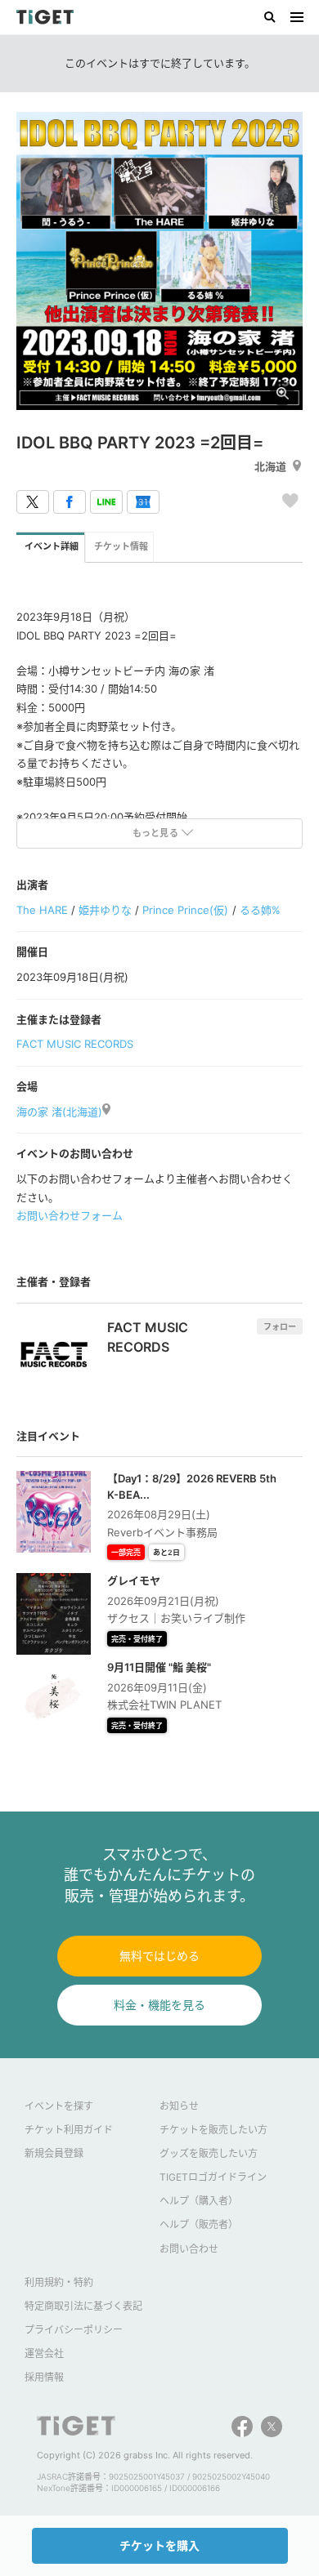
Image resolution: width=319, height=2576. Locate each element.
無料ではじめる (159, 1956)
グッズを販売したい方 (209, 2153)
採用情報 (44, 2377)
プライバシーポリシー (74, 2330)
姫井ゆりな (105, 910)
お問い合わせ (189, 2249)
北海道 (270, 466)
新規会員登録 (54, 2153)
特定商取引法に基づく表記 (83, 2306)
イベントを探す (59, 2106)
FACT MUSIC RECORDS (75, 1044)
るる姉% (260, 910)
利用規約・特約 (59, 2282)
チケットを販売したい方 (213, 2130)
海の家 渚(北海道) (59, 1112)
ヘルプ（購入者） (199, 2201)
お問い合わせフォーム (70, 1215)
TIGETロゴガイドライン (213, 2177)
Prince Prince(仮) (185, 910)
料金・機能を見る (159, 2005)
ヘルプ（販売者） (199, 2224)
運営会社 (44, 2353)
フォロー (280, 1326)
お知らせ (179, 2106)
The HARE (42, 910)
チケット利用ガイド (69, 2130)
